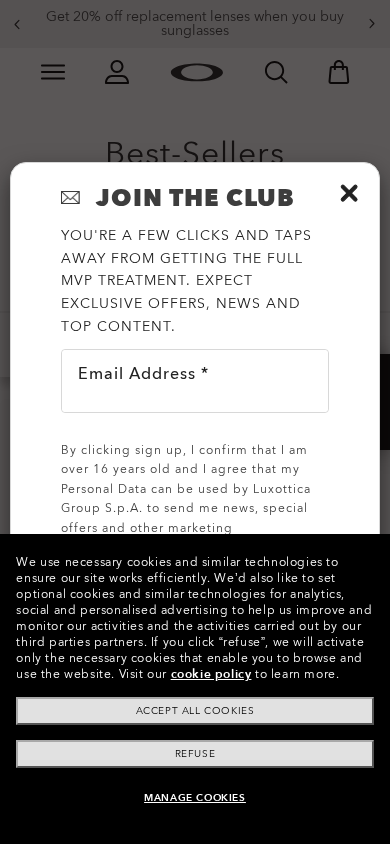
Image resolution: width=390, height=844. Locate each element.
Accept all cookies (195, 711)
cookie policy (211, 674)
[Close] (349, 193)
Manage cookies (194, 798)
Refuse (195, 754)
